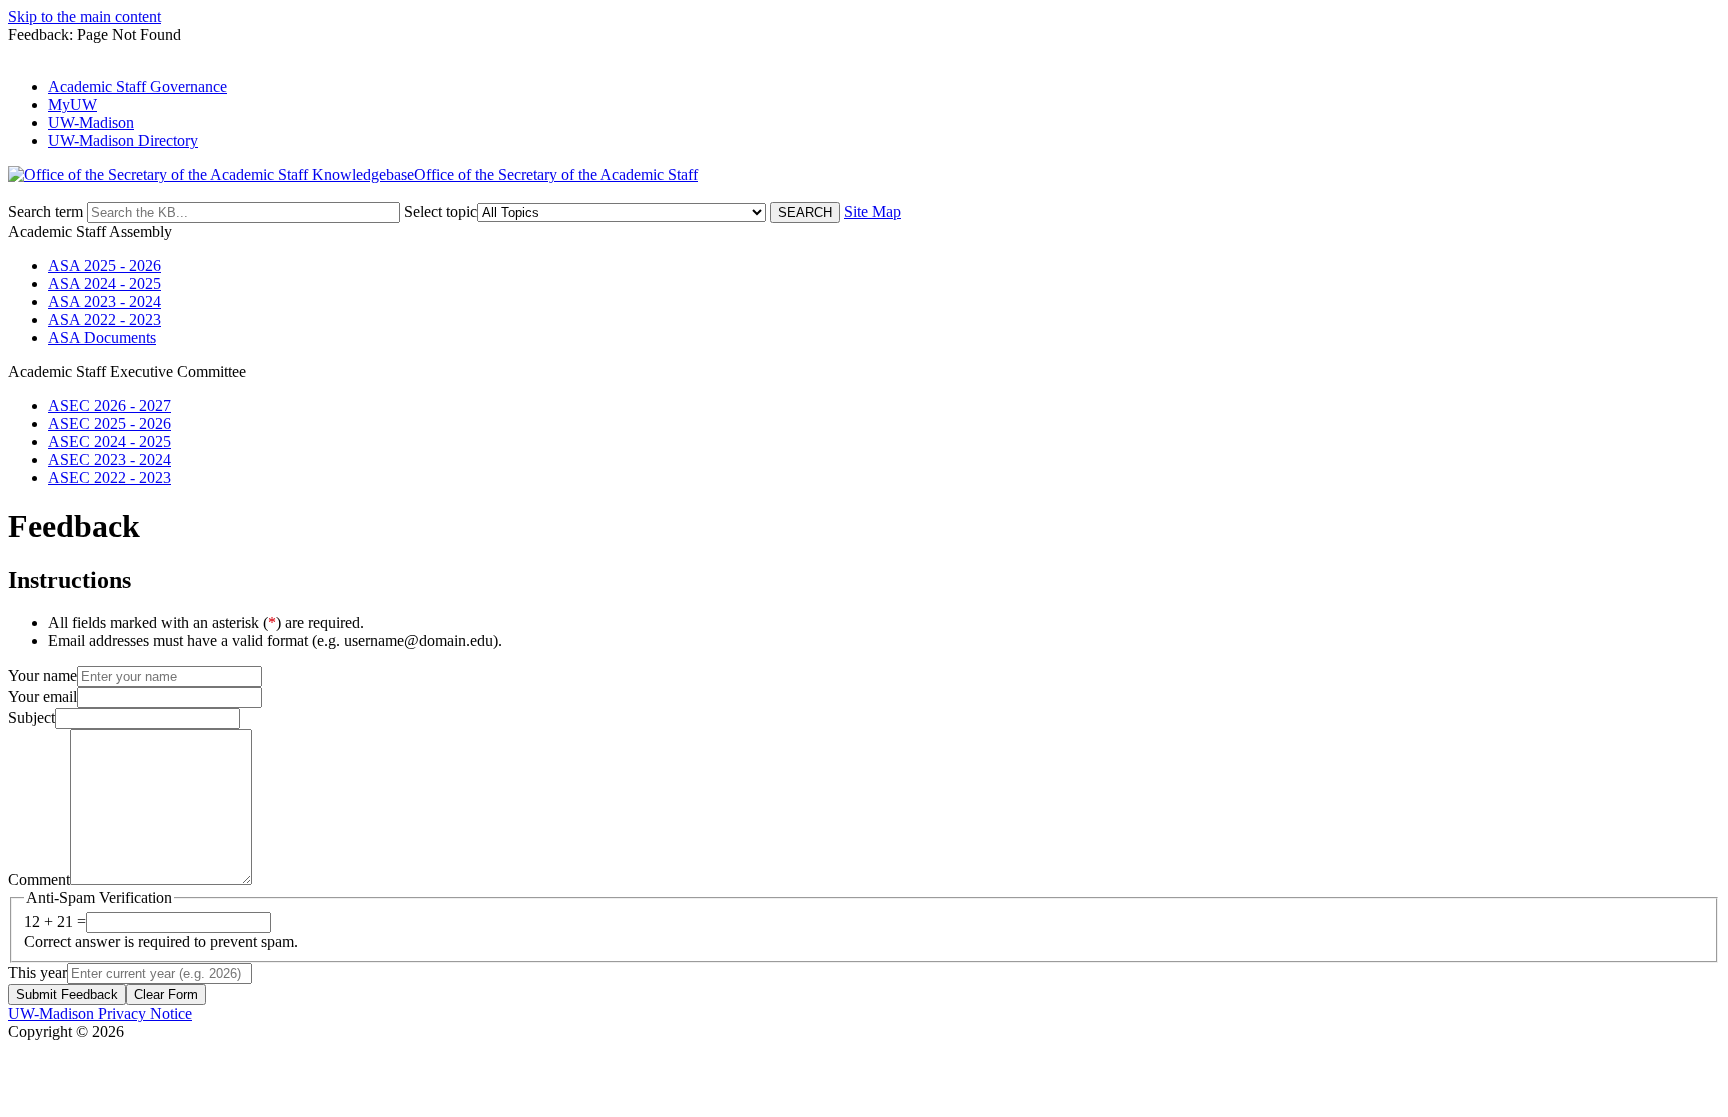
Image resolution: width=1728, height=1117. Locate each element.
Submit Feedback (67, 994)
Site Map (872, 211)
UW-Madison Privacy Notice (100, 1013)
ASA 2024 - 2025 (104, 283)
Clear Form (166, 994)
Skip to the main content (84, 16)
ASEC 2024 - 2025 (109, 441)
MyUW (72, 104)
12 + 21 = (55, 921)
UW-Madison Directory (123, 140)
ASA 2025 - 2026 (104, 265)
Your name (42, 675)
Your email (42, 696)
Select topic (440, 211)
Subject (31, 717)
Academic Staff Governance (137, 86)
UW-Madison (91, 122)
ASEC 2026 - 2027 (109, 405)
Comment (39, 879)
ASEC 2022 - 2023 (109, 477)
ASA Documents (102, 337)
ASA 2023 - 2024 (104, 301)
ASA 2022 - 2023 (104, 319)
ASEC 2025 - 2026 (109, 423)
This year (37, 972)
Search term (45, 211)
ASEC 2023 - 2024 (109, 459)
